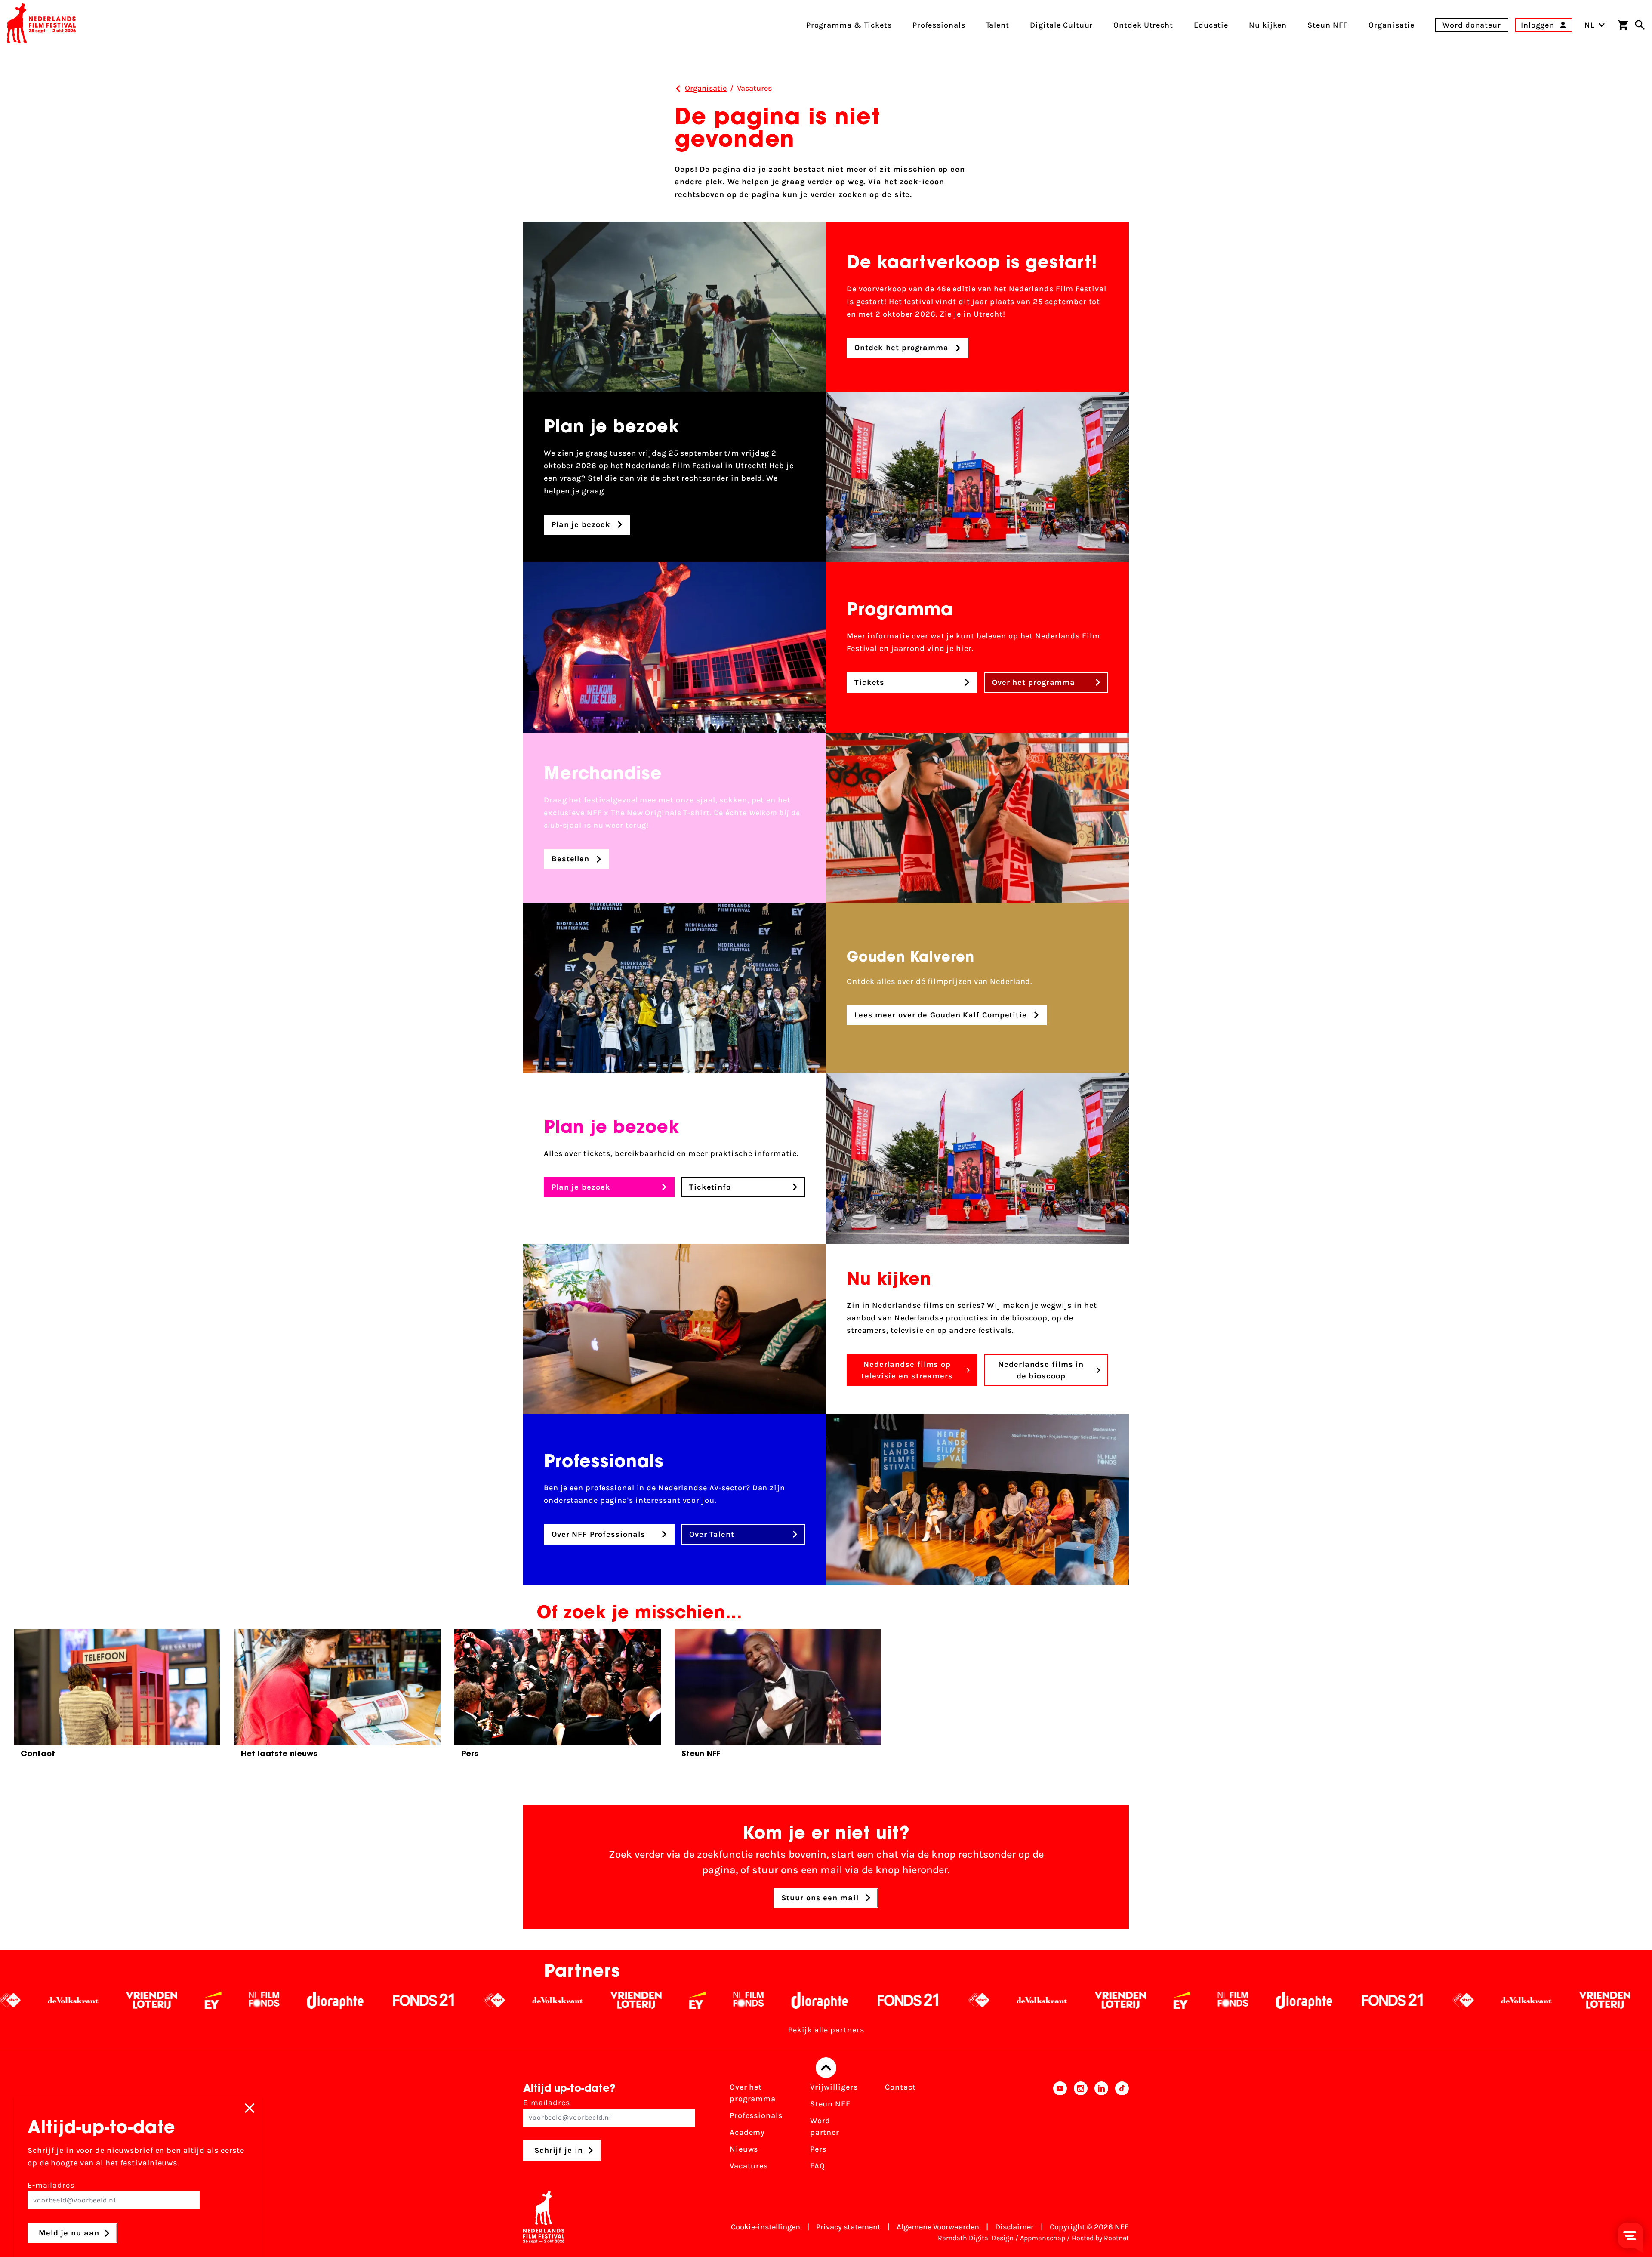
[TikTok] (1122, 2129)
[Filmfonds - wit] (323, 2000)
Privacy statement (848, 2227)
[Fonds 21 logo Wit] (483, 2000)
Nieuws (744, 2149)
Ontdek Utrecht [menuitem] (1143, 25)
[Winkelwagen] (1623, 25)
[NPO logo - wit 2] (69, 2000)
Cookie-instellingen (766, 2227)
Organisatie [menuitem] (1392, 25)
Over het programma (753, 2093)
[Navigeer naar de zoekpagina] (1640, 25)
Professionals (756, 2115)
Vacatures (749, 2166)
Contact (900, 2087)
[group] (117, 1697)
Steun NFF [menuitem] (1328, 25)
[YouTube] (1060, 2129)
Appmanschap (1043, 2238)
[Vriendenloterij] (211, 2000)
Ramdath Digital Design (976, 2238)
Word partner (825, 2126)
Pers (818, 2149)
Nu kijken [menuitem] (1268, 25)
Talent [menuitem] (998, 25)
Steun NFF (830, 2104)
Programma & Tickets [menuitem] (849, 25)
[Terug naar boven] (826, 2068)
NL (1590, 25)
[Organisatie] (678, 89)
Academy (747, 2132)
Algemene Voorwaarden (938, 2227)
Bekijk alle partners (826, 2030)
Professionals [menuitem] (939, 25)
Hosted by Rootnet (1100, 2238)
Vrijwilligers (834, 2087)
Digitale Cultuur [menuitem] (1061, 25)
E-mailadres (547, 2103)
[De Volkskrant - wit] (132, 2000)
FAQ (818, 2166)
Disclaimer (1014, 2227)
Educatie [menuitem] (1211, 25)
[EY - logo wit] (272, 2000)
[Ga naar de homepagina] (41, 25)
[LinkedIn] (1101, 2129)
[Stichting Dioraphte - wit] (394, 2000)
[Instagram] (1081, 2129)
